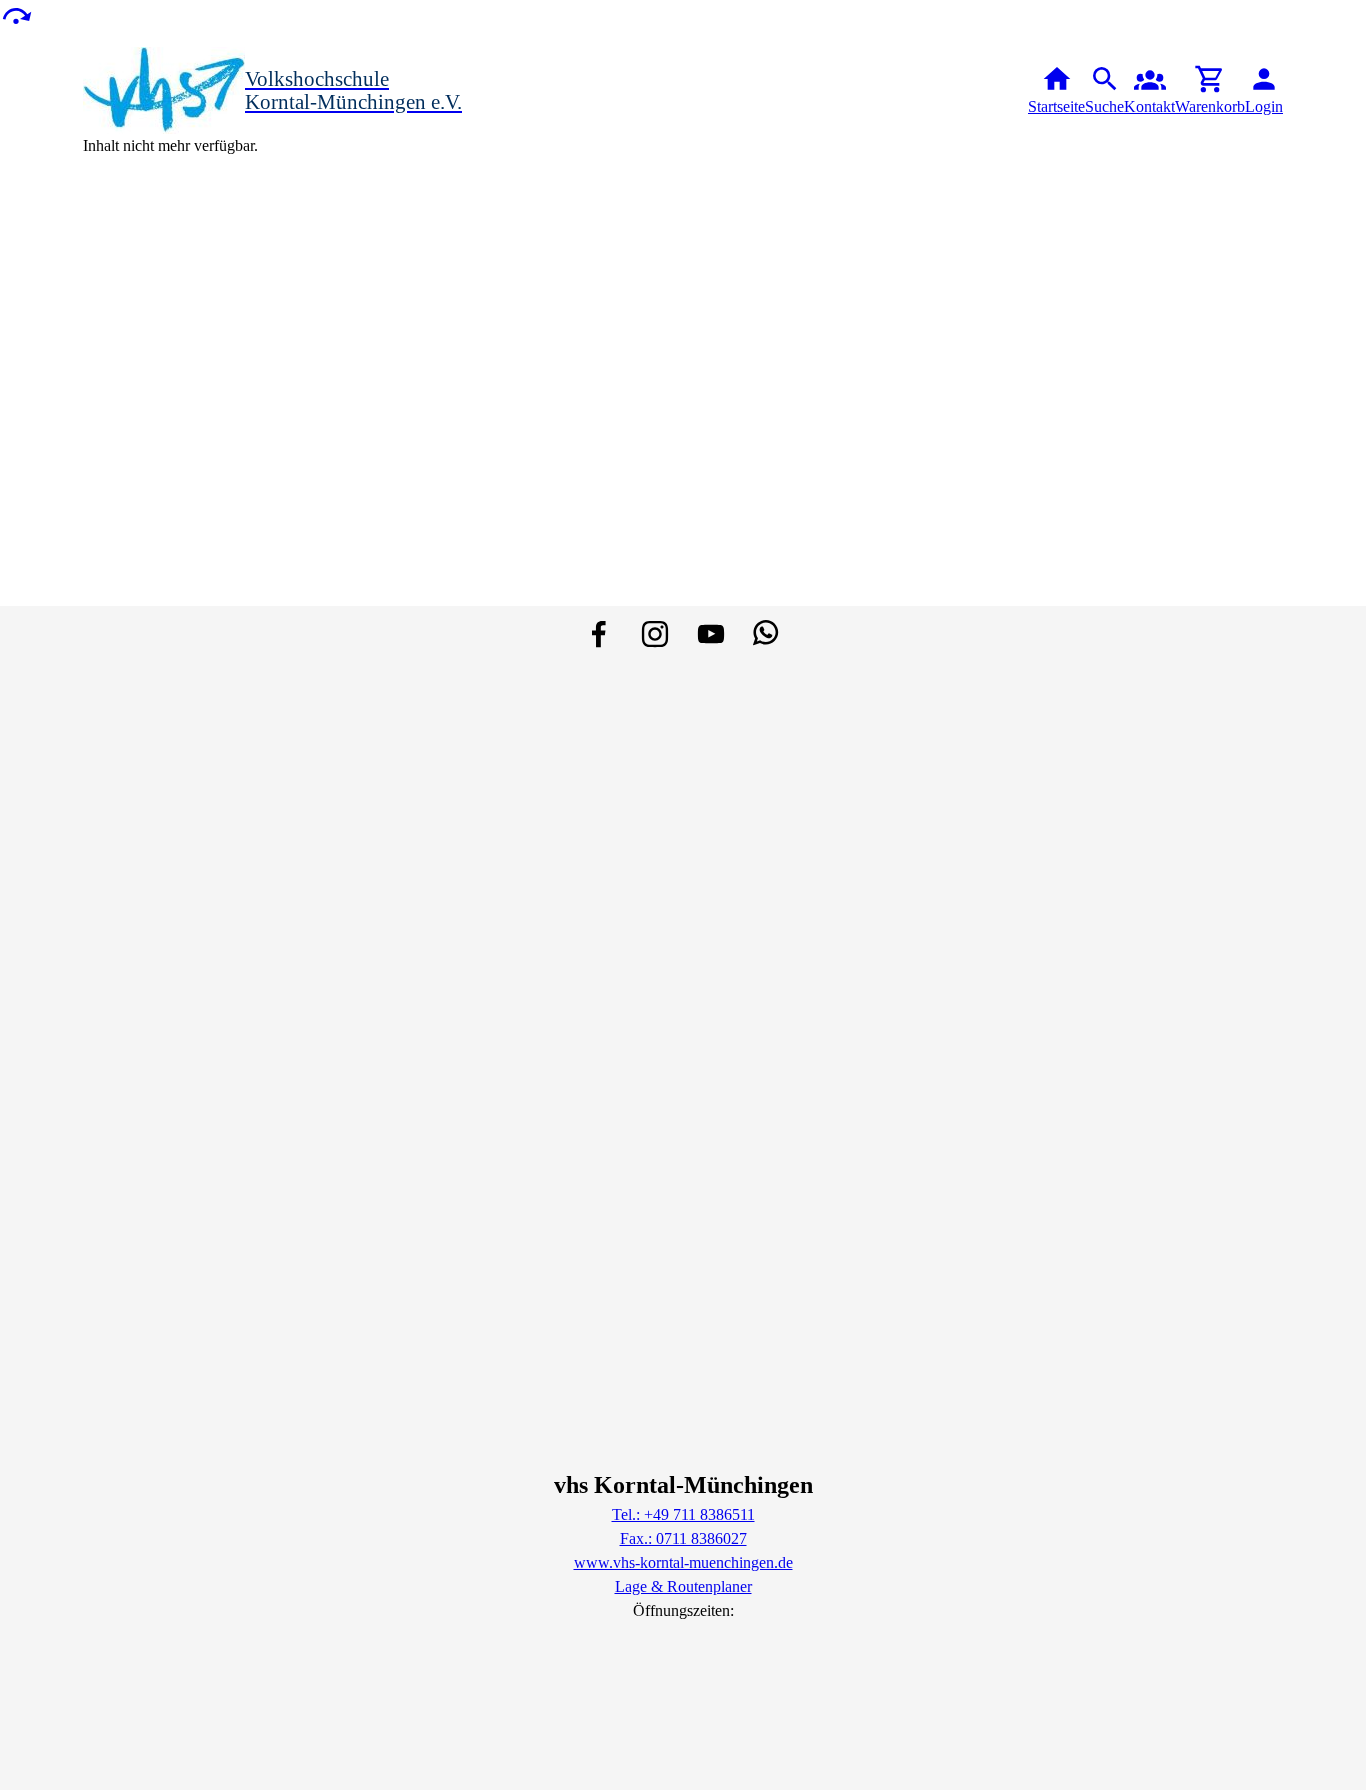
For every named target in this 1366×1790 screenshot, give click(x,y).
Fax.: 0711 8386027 (683, 1538)
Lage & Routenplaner (683, 1586)
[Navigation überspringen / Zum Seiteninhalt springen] (16, 14)
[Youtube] (711, 634)
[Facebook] (599, 634)
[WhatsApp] (767, 634)
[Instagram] (655, 634)
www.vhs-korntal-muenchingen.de (683, 1562)
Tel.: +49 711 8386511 (683, 1514)
